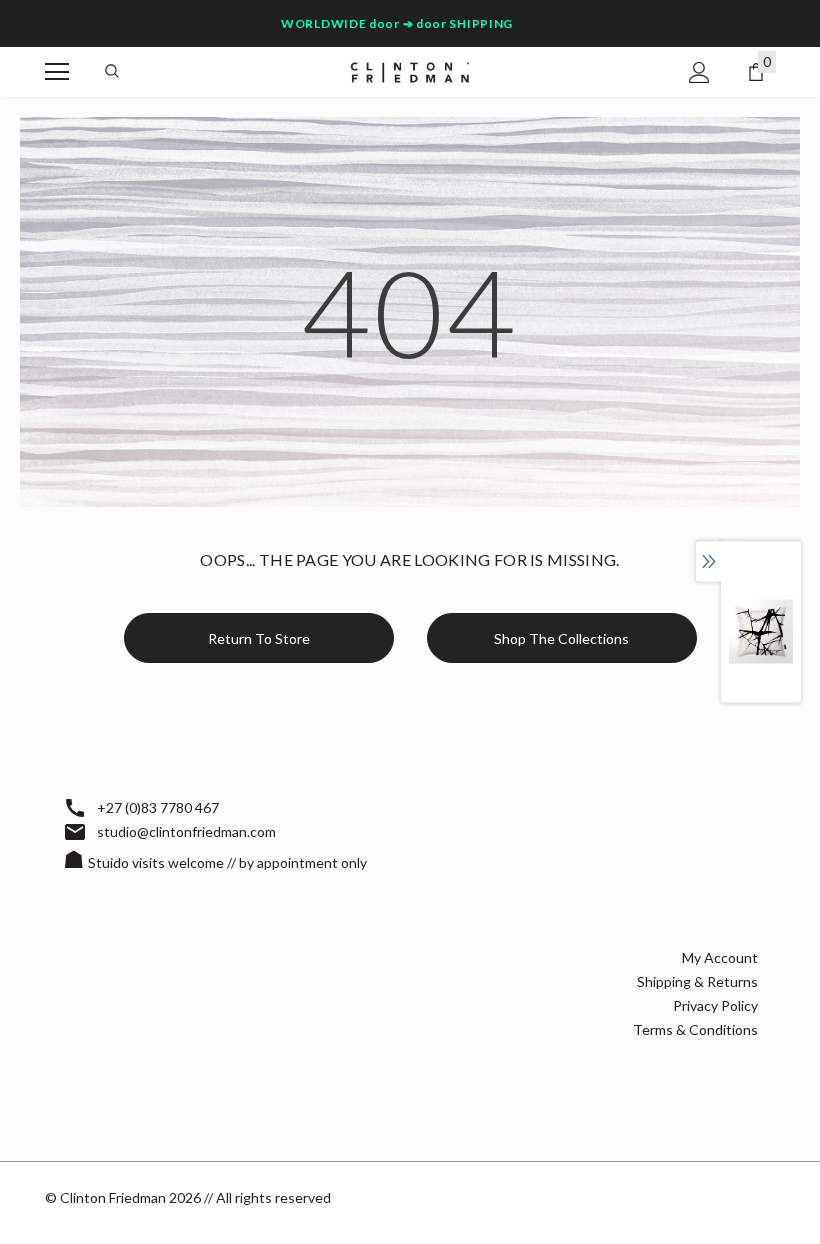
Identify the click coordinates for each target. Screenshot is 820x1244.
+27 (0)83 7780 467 (158, 807)
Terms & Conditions (695, 1029)
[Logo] (410, 70)
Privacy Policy (715, 1005)
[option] (761, 631)
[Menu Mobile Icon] (57, 72)
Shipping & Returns (697, 981)
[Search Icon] (112, 72)
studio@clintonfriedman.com (186, 831)
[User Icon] (699, 72)
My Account (720, 957)
